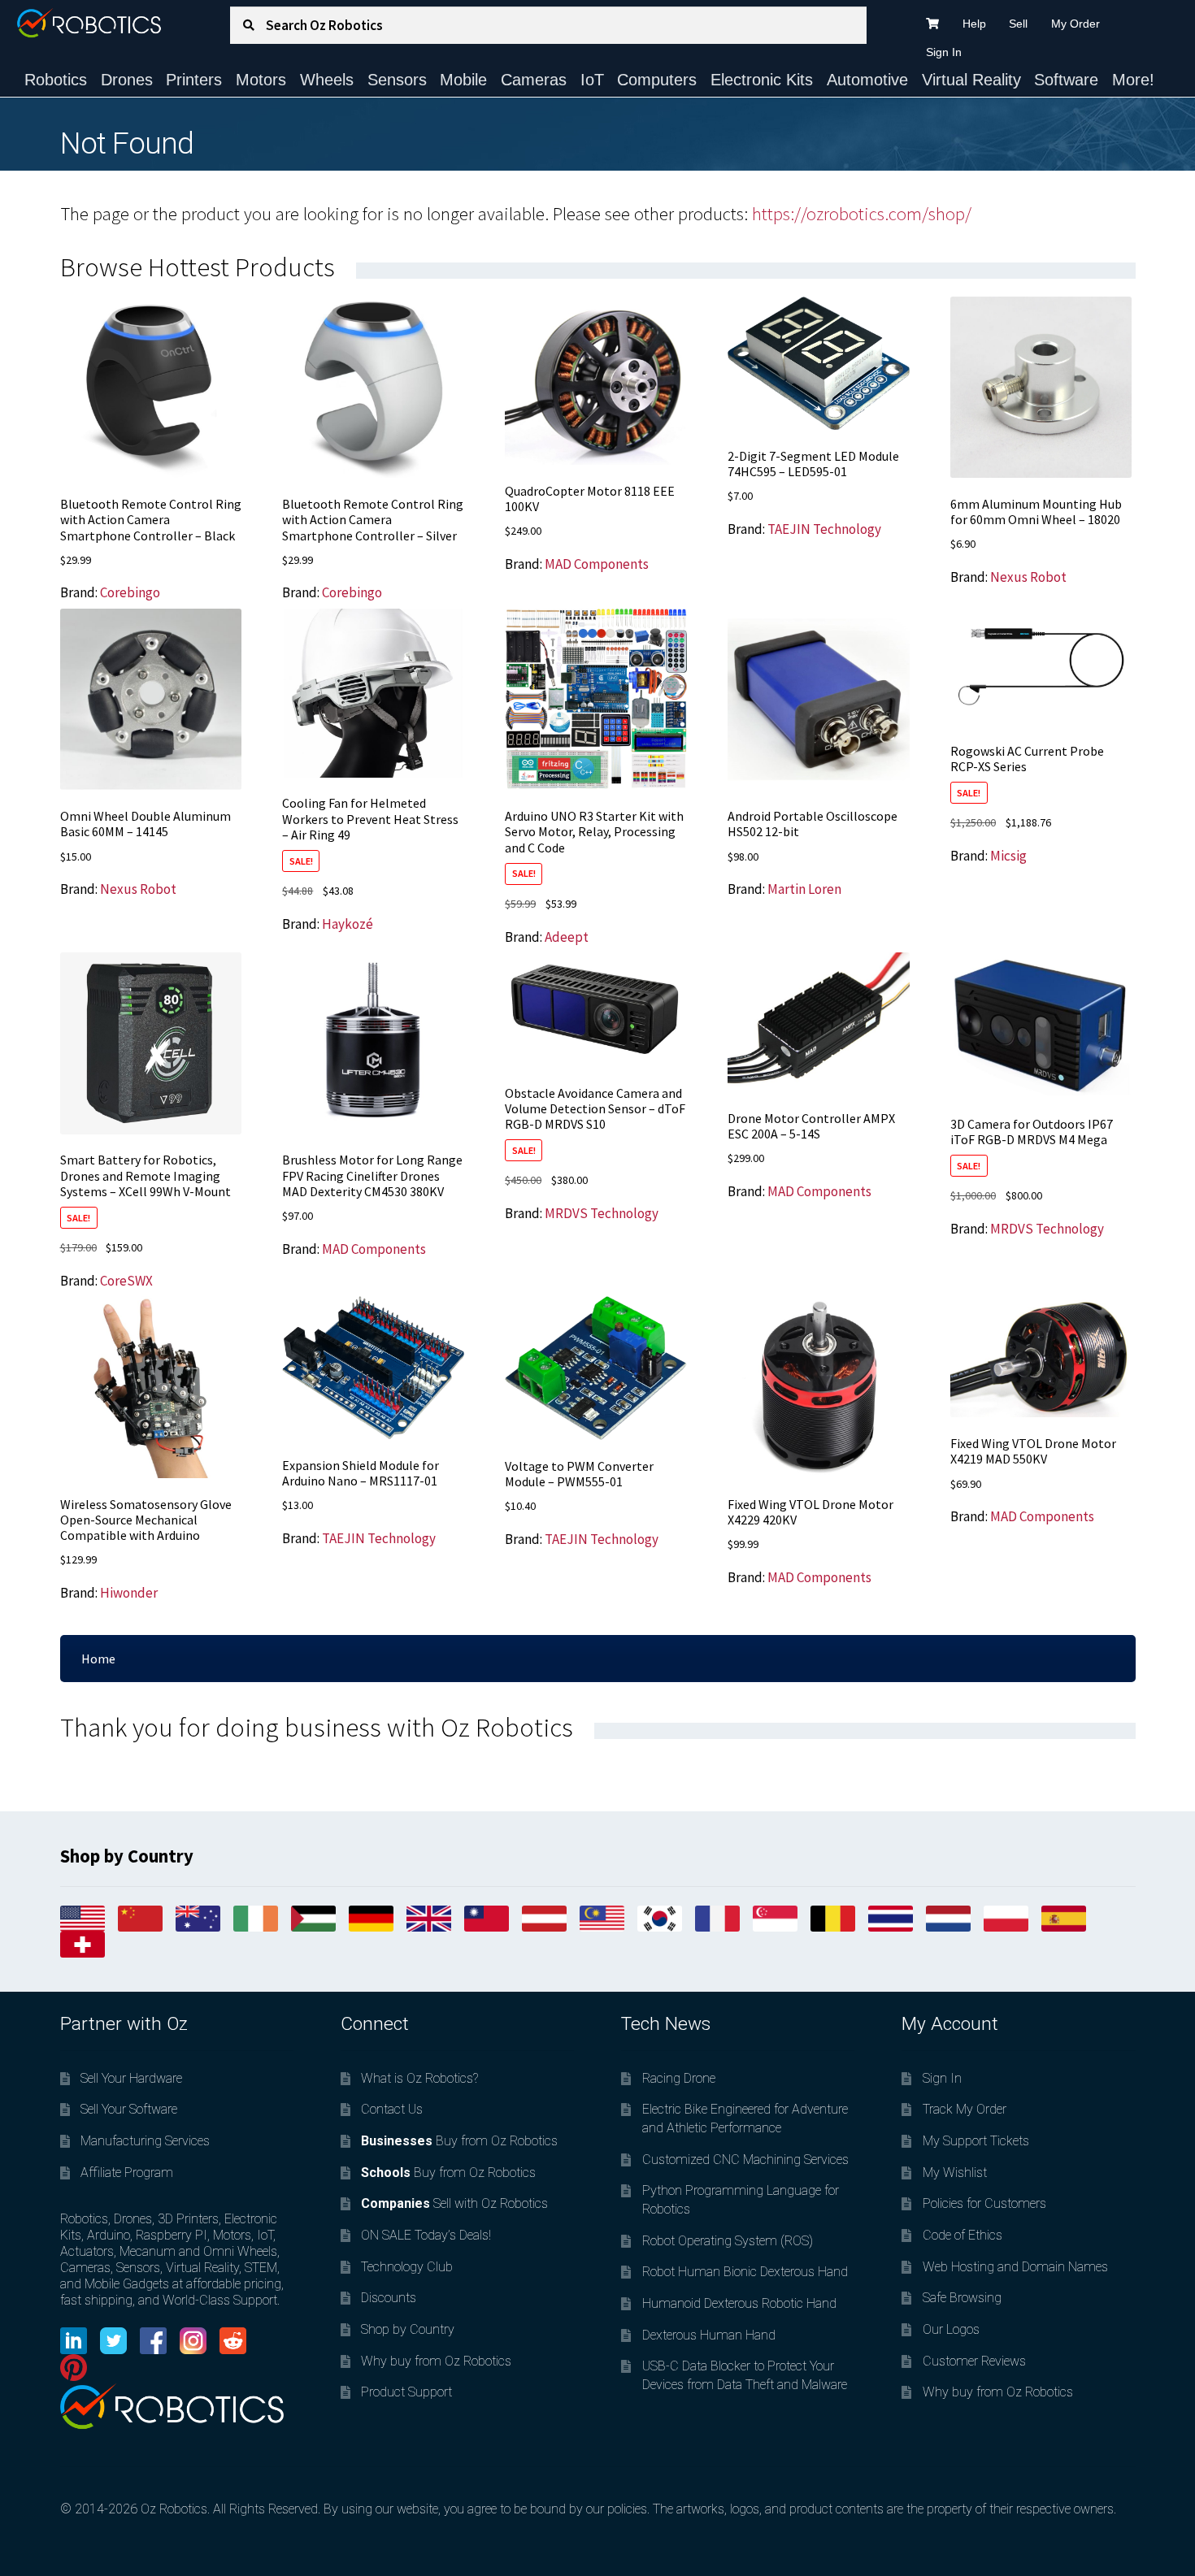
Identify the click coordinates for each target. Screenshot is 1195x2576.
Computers (657, 80)
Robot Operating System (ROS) (728, 2241)
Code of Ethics (963, 2235)
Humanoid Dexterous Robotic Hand (739, 2303)
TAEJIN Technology (824, 529)
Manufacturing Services (145, 2141)
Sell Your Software (129, 2109)
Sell (1018, 24)
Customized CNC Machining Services (745, 2160)
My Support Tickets (976, 2141)
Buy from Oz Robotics (459, 2141)
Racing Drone (679, 2078)
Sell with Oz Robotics (454, 2203)
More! (1133, 80)
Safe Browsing (962, 2298)
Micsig (1008, 856)
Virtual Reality (971, 80)
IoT (592, 80)
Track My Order (965, 2109)
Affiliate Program (127, 2173)
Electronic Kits (762, 80)
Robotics (56, 80)
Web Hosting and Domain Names (1015, 2267)
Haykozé (348, 924)
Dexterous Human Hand (709, 2335)
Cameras (534, 80)
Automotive (867, 80)
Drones (127, 80)
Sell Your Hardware (131, 2078)
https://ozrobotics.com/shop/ (862, 214)
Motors (261, 80)
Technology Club (407, 2267)
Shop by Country (408, 2329)
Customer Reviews (974, 2361)
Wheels (327, 80)
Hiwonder (129, 1593)
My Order (1075, 24)
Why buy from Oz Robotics (436, 2361)
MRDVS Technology (602, 1213)
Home (98, 1659)
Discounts (389, 2298)
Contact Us (392, 2109)
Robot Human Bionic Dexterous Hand (745, 2272)
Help (974, 24)
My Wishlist (955, 2173)
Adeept (567, 937)
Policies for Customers (984, 2203)
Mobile (463, 80)
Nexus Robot (1028, 577)
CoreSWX (126, 1281)
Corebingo (130, 592)
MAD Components (597, 564)
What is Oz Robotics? (419, 2078)
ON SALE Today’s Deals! (426, 2235)
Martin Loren (804, 889)
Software (1066, 80)
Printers (194, 80)
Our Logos (951, 2329)
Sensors (397, 80)
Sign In (944, 52)
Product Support (406, 2392)
